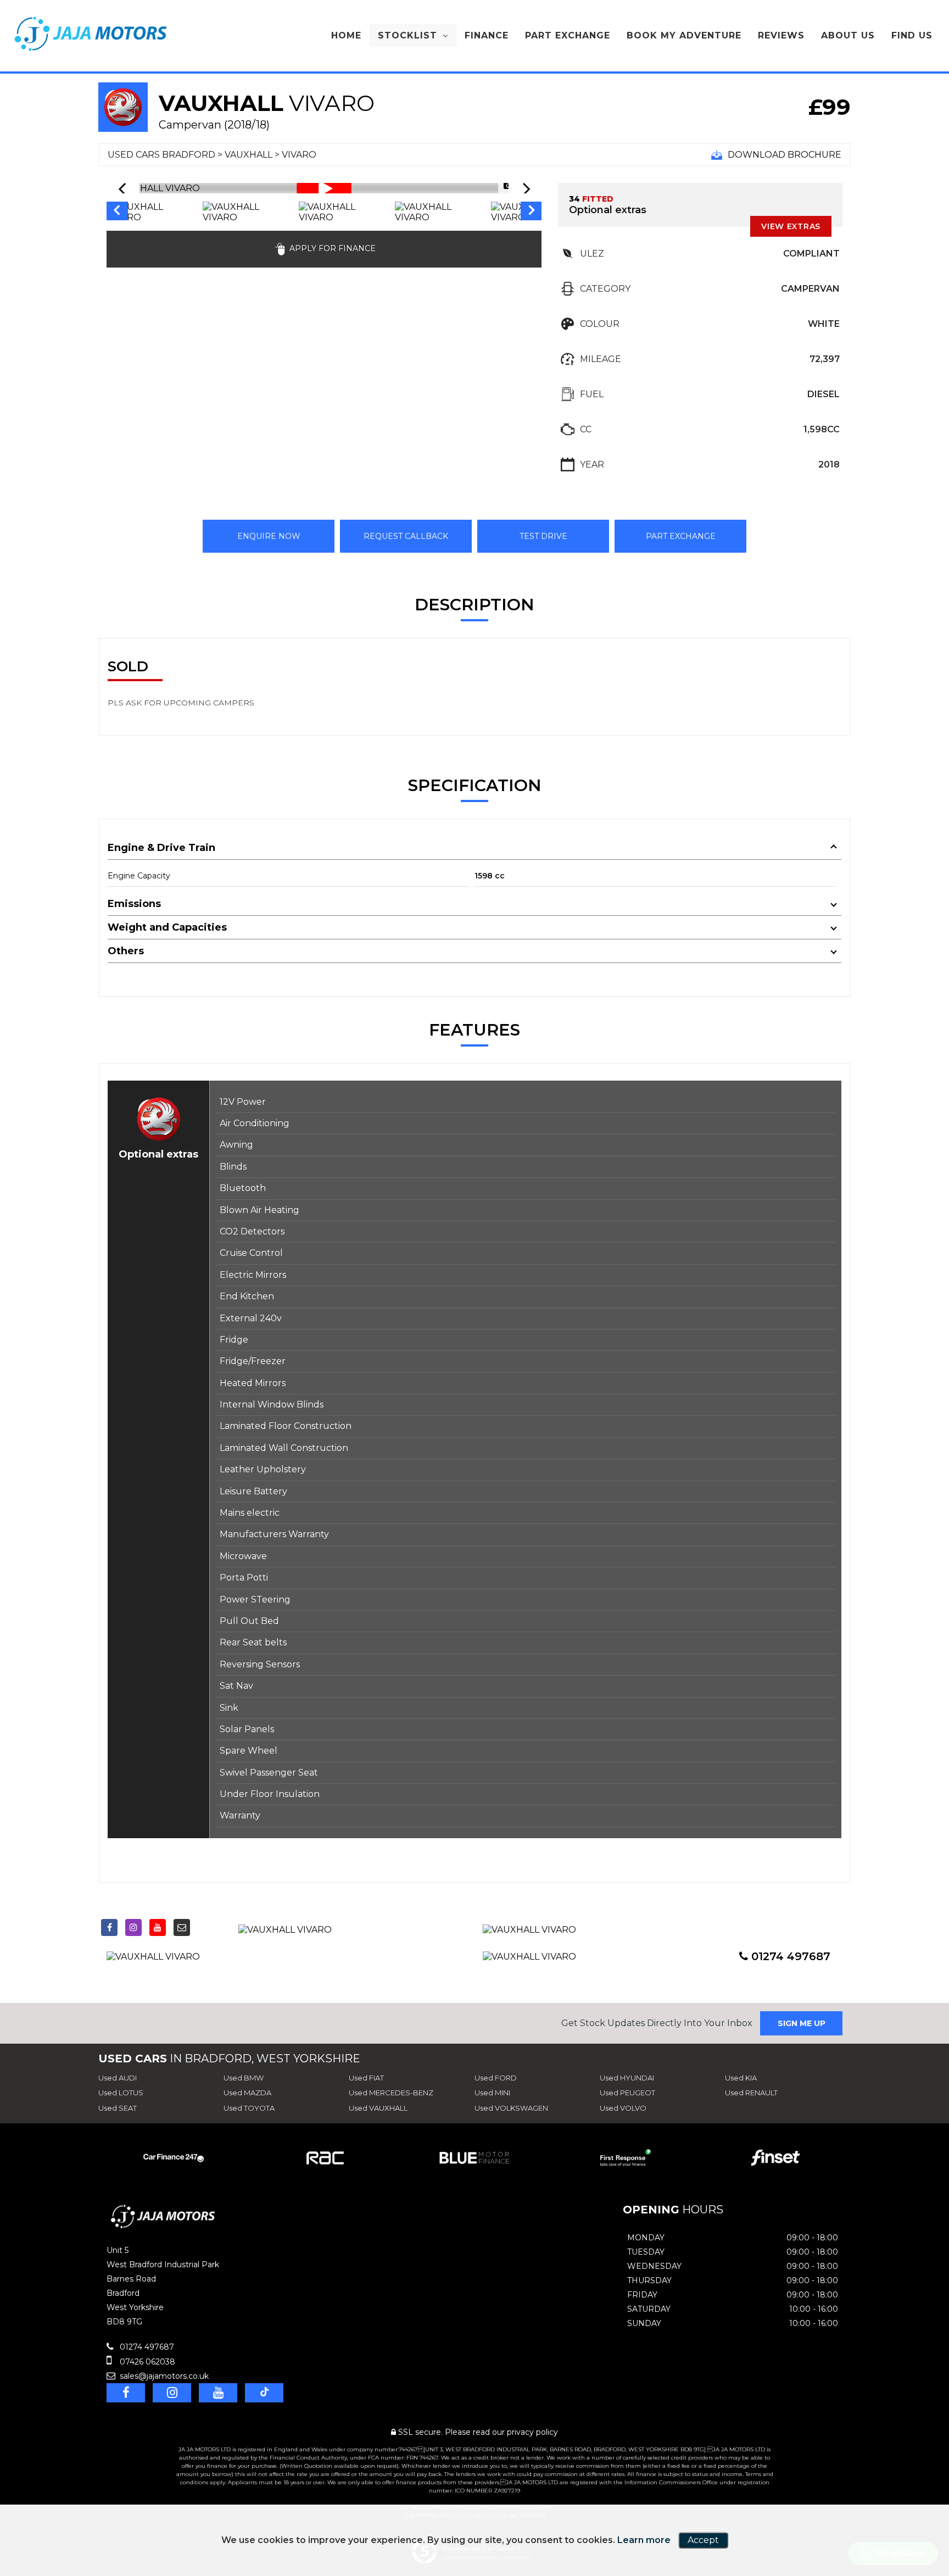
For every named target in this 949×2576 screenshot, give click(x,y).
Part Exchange (568, 35)
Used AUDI (118, 2078)
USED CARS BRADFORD (161, 155)
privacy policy (532, 2432)
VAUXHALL (249, 155)
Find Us (912, 35)
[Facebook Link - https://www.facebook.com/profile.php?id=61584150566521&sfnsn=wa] (109, 1927)
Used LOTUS (121, 2093)
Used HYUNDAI (627, 2078)
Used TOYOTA (249, 2108)
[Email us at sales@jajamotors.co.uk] (182, 1927)
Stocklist (407, 35)
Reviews (781, 35)
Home (346, 35)
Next (532, 212)
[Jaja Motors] (91, 34)
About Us (848, 35)
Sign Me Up (802, 2023)
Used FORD (496, 2078)
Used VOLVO (623, 2108)
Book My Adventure (684, 35)
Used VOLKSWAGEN (511, 2108)
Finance (487, 35)
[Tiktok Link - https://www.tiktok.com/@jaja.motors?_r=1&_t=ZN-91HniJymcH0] (206, 1925)
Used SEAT (118, 2108)
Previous (116, 212)
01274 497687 (789, 1956)
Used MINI (492, 2093)
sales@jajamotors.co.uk (163, 2376)
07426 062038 (146, 2362)
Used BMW (244, 2078)
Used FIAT (366, 2078)
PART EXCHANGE (681, 536)
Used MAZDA (247, 2093)
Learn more (644, 2540)
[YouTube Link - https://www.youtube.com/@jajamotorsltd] (158, 1927)
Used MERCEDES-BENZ (391, 2093)
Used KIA (741, 2078)
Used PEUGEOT (627, 2093)
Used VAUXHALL (378, 2108)
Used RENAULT (751, 2093)
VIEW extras (791, 226)
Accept (703, 2540)
